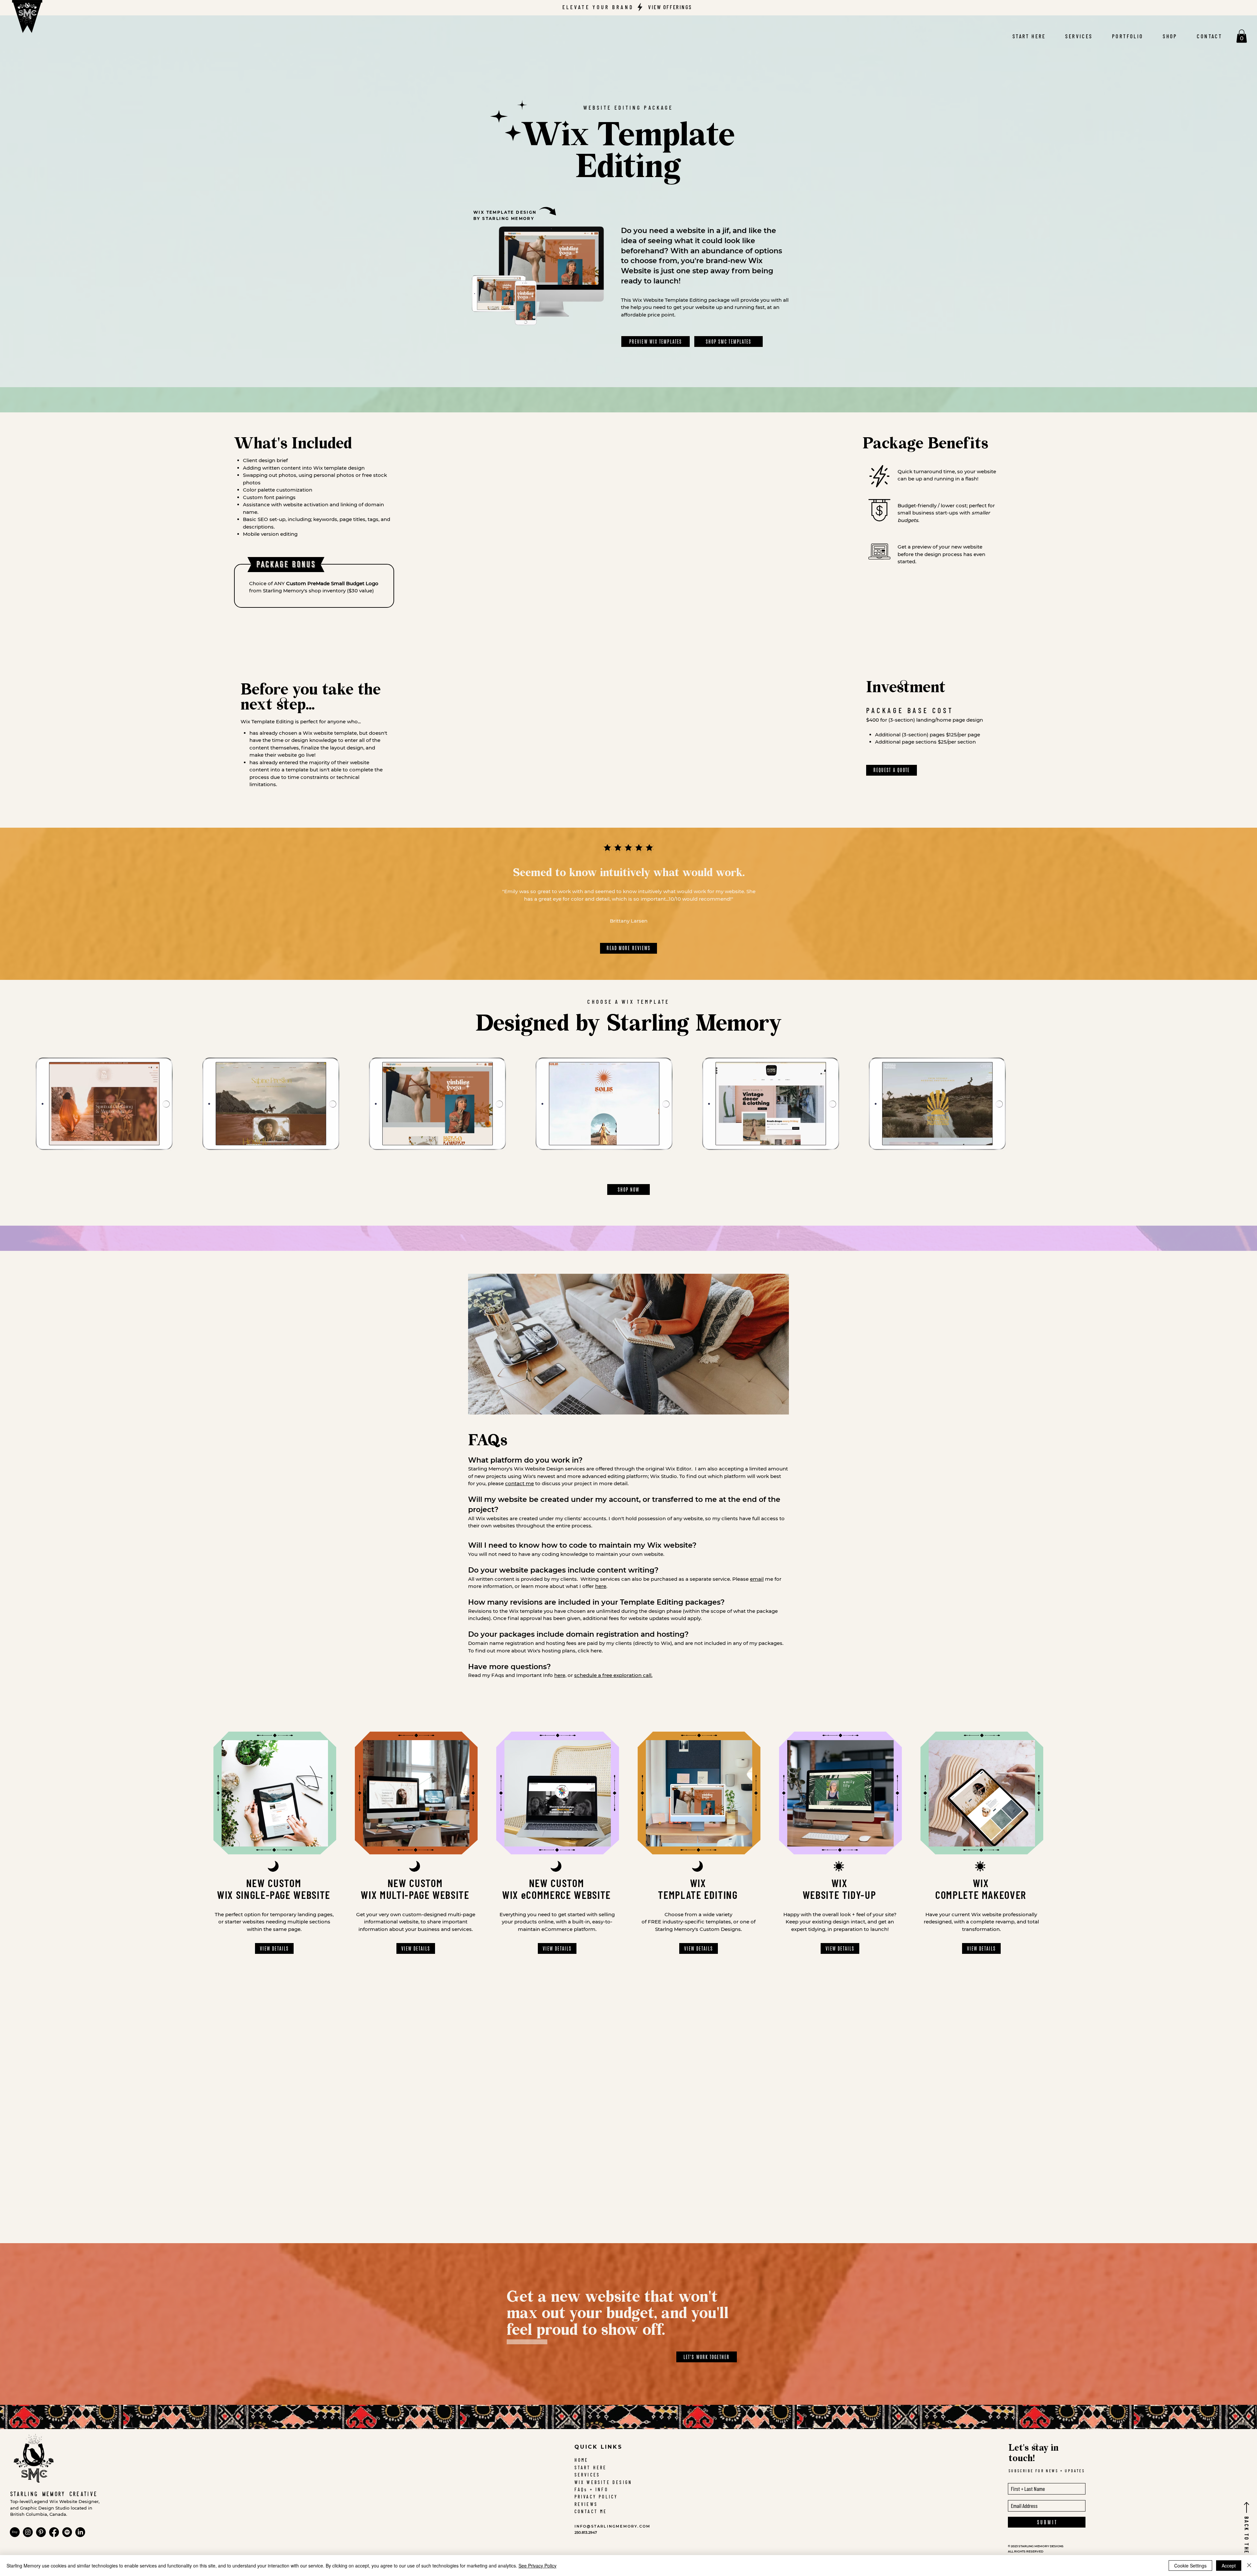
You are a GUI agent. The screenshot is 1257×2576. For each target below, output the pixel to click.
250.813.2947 (586, 2532)
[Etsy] (15, 2532)
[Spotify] (67, 2532)
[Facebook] (54, 2532)
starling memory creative (54, 2494)
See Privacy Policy (537, 2566)
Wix (54, 2501)
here (601, 1586)
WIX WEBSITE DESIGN (603, 2482)
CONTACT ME (591, 2511)
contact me (519, 1483)
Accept (1229, 2566)
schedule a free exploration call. (613, 1675)
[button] (1242, 36)
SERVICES (587, 2475)
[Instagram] (28, 2532)
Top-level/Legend (30, 2501)
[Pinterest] (41, 2532)
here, (560, 1675)
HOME (582, 2460)
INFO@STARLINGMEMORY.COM (613, 2526)
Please (748, 1579)
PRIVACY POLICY (596, 2497)
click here (590, 1651)
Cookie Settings (1190, 2566)
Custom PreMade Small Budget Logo (332, 583)
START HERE (591, 2468)
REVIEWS (586, 2504)
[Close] (1249, 2566)
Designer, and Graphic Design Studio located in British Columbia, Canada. (55, 2508)
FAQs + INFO (591, 2489)
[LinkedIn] (80, 2532)
